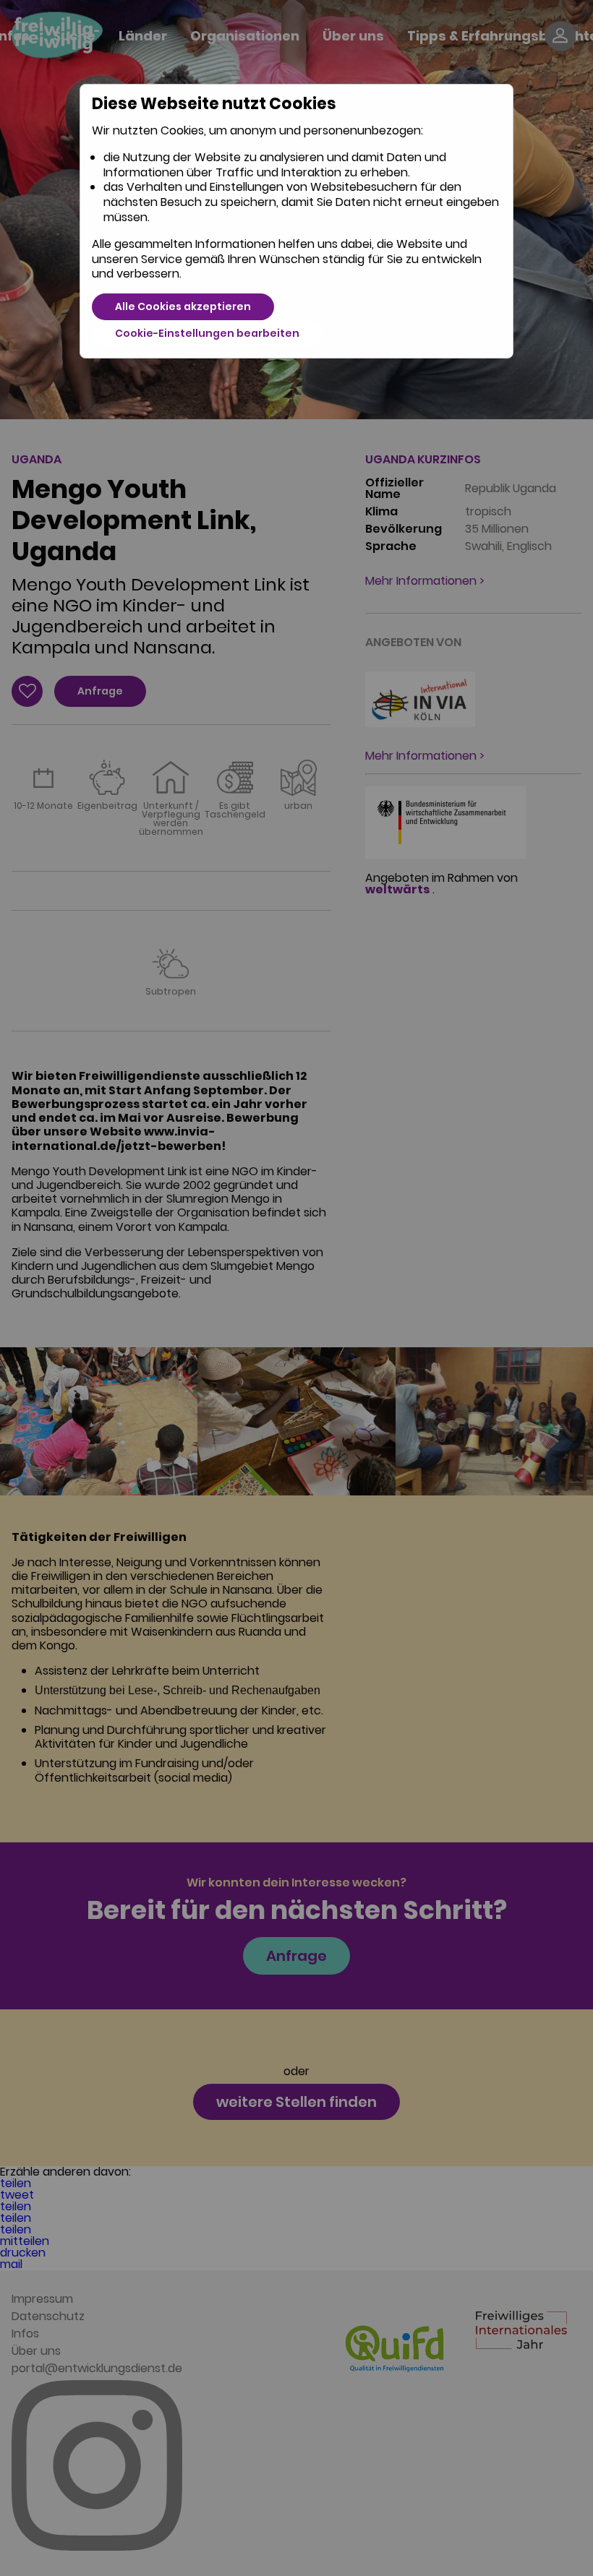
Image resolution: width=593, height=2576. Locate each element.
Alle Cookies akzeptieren (183, 306)
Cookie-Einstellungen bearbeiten (207, 333)
